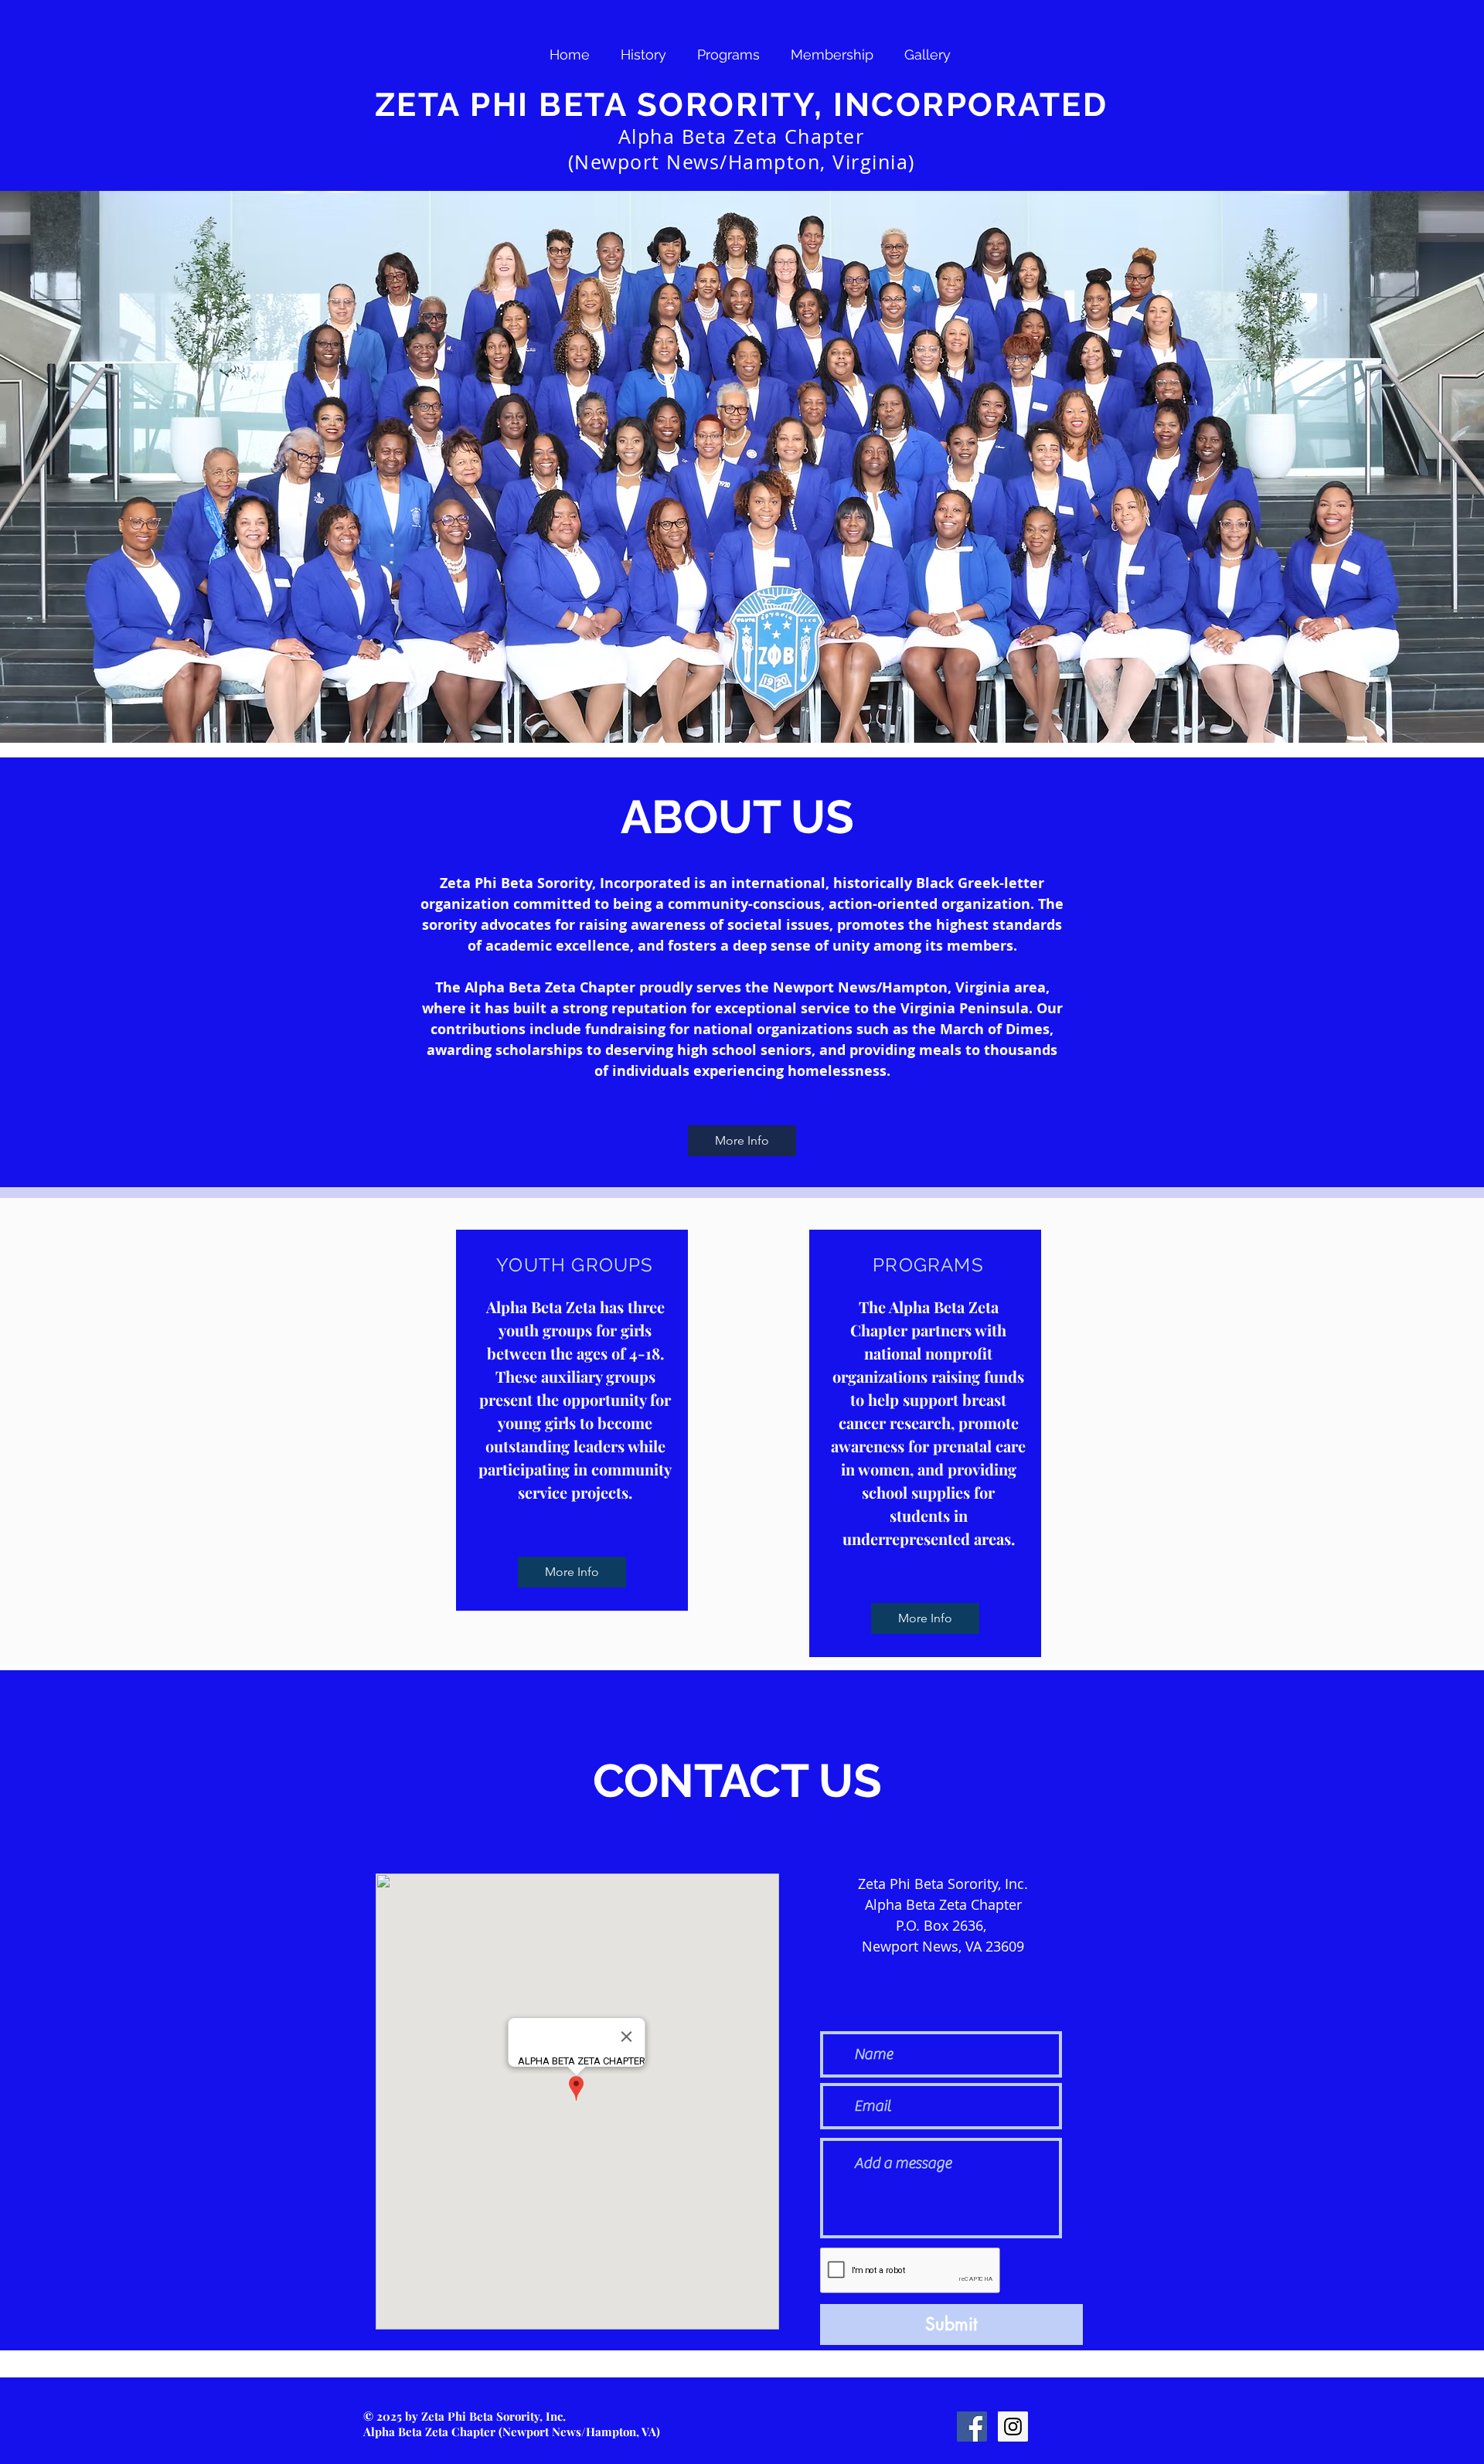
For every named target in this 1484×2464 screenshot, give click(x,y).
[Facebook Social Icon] (972, 2427)
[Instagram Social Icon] (1013, 2427)
